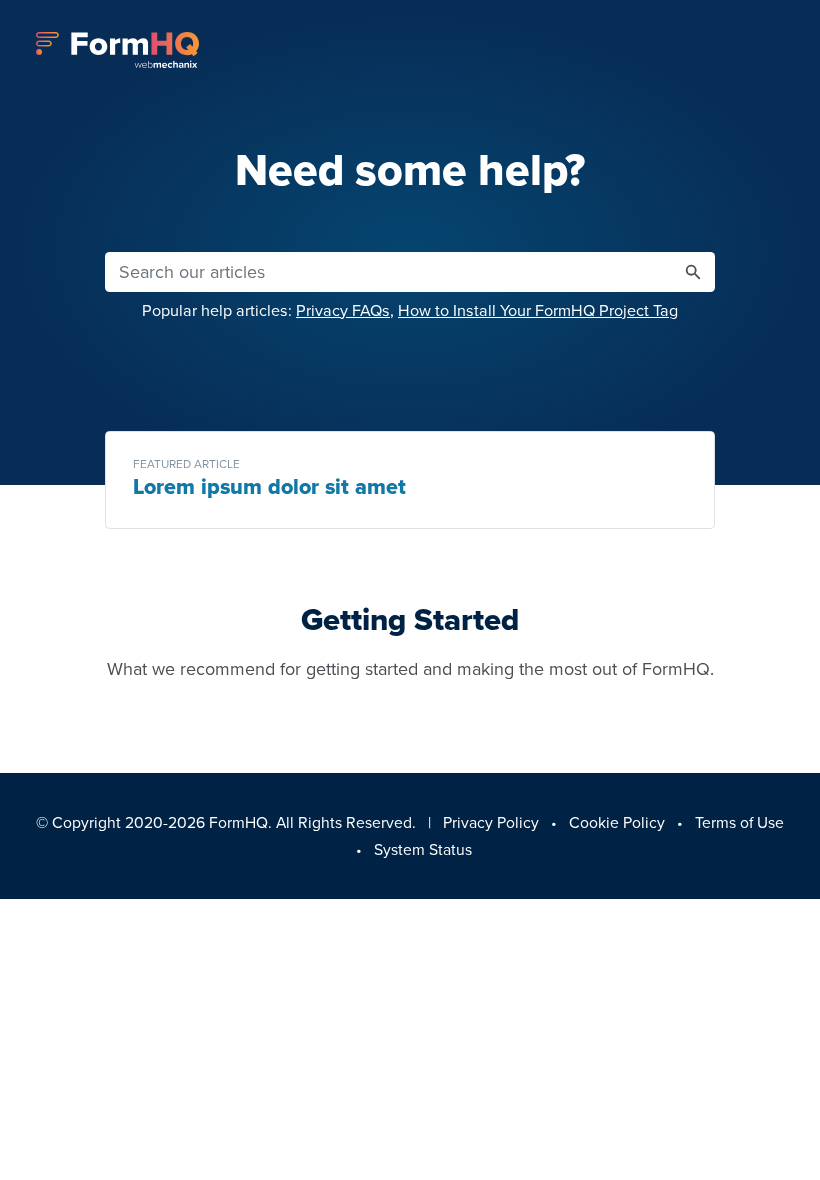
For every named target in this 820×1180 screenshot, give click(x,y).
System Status (423, 849)
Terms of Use (739, 822)
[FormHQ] (117, 50)
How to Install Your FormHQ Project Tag (538, 310)
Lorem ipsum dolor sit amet (269, 487)
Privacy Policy (491, 822)
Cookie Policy (617, 822)
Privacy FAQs (343, 310)
